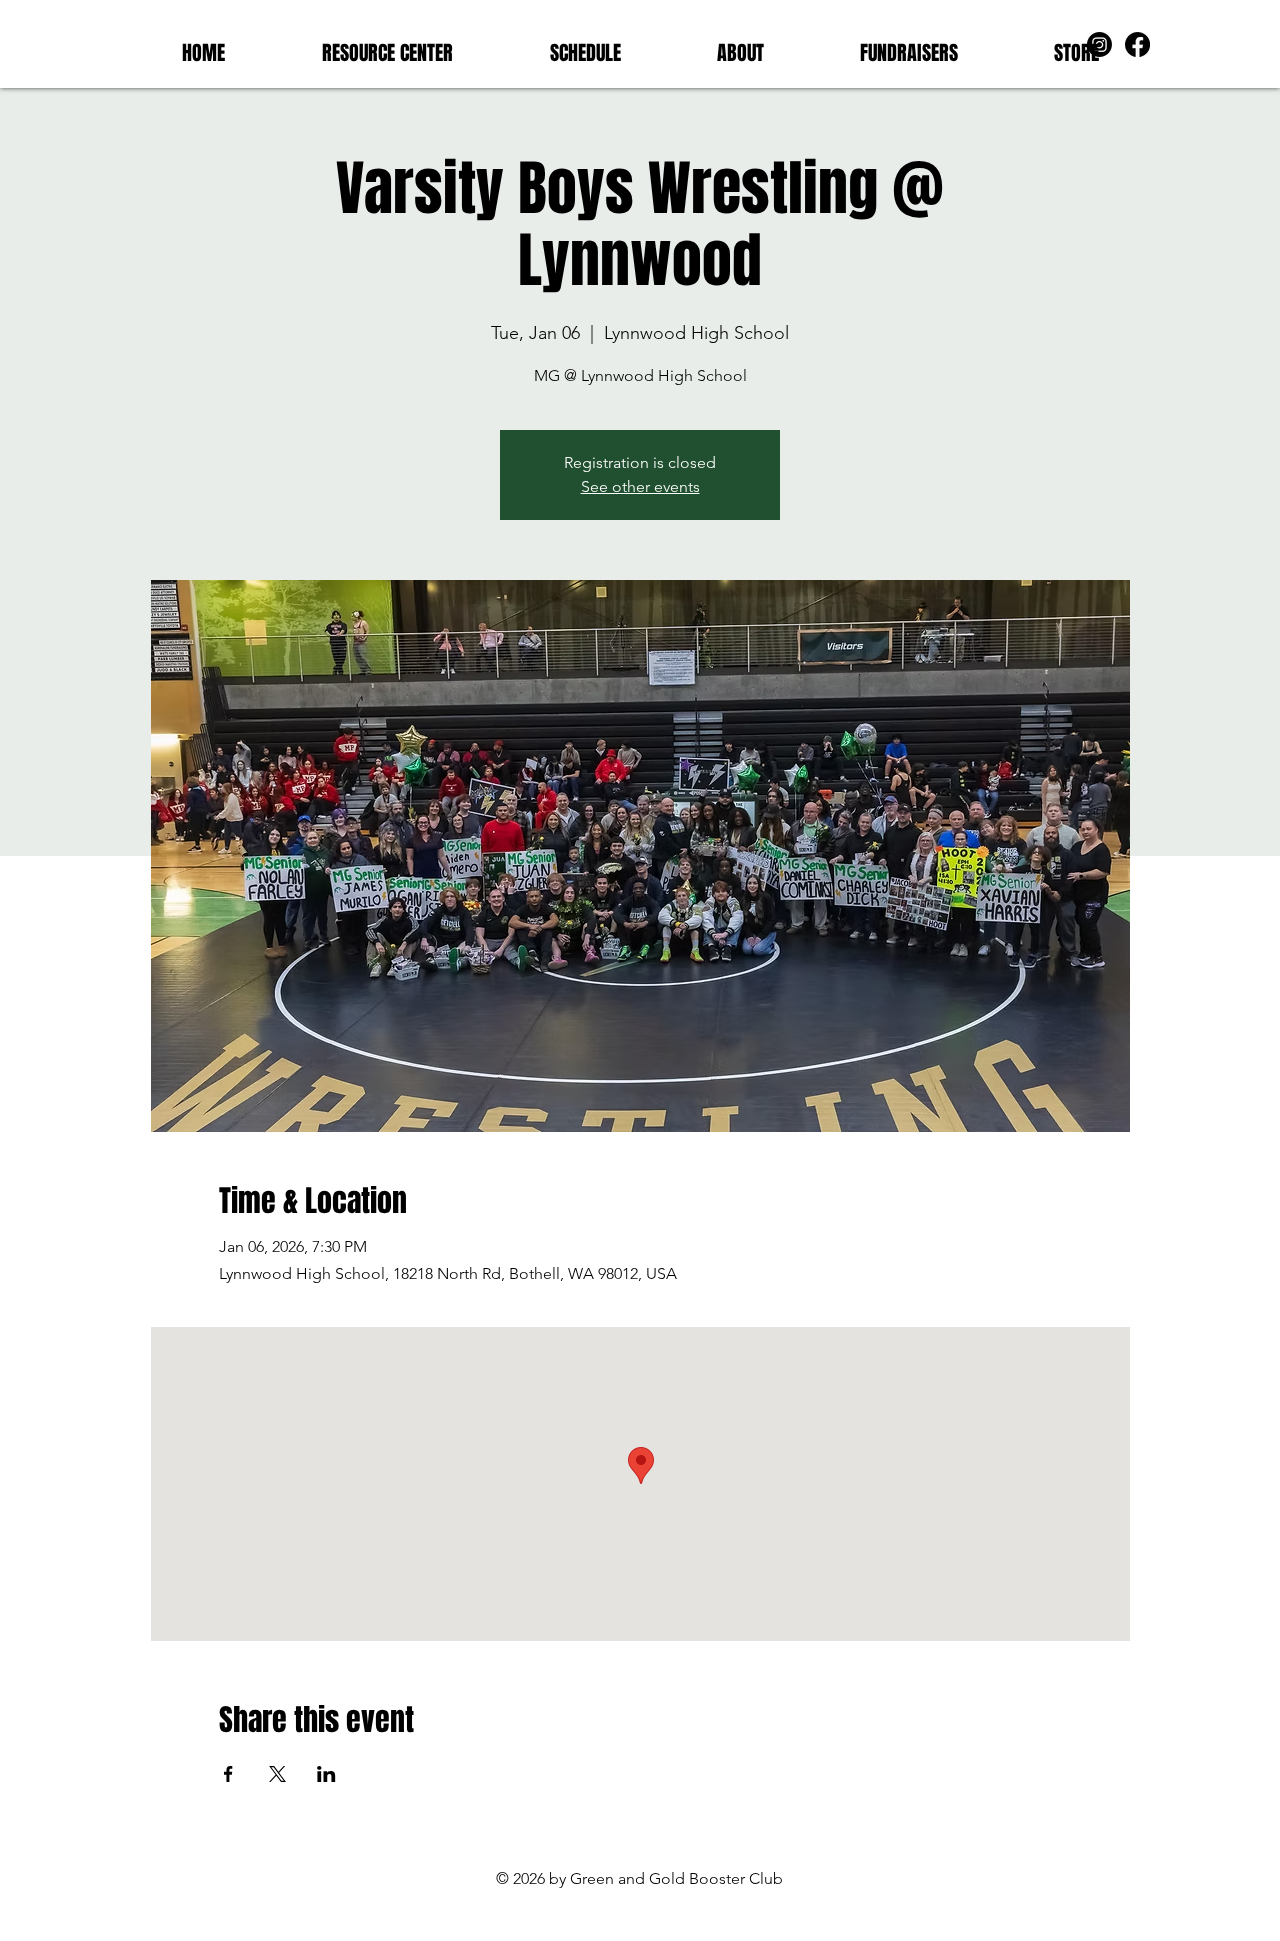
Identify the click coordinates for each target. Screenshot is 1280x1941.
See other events (640, 486)
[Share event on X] (277, 1774)
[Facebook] (1137, 44)
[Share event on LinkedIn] (326, 1774)
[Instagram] (1099, 44)
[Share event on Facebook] (228, 1774)
